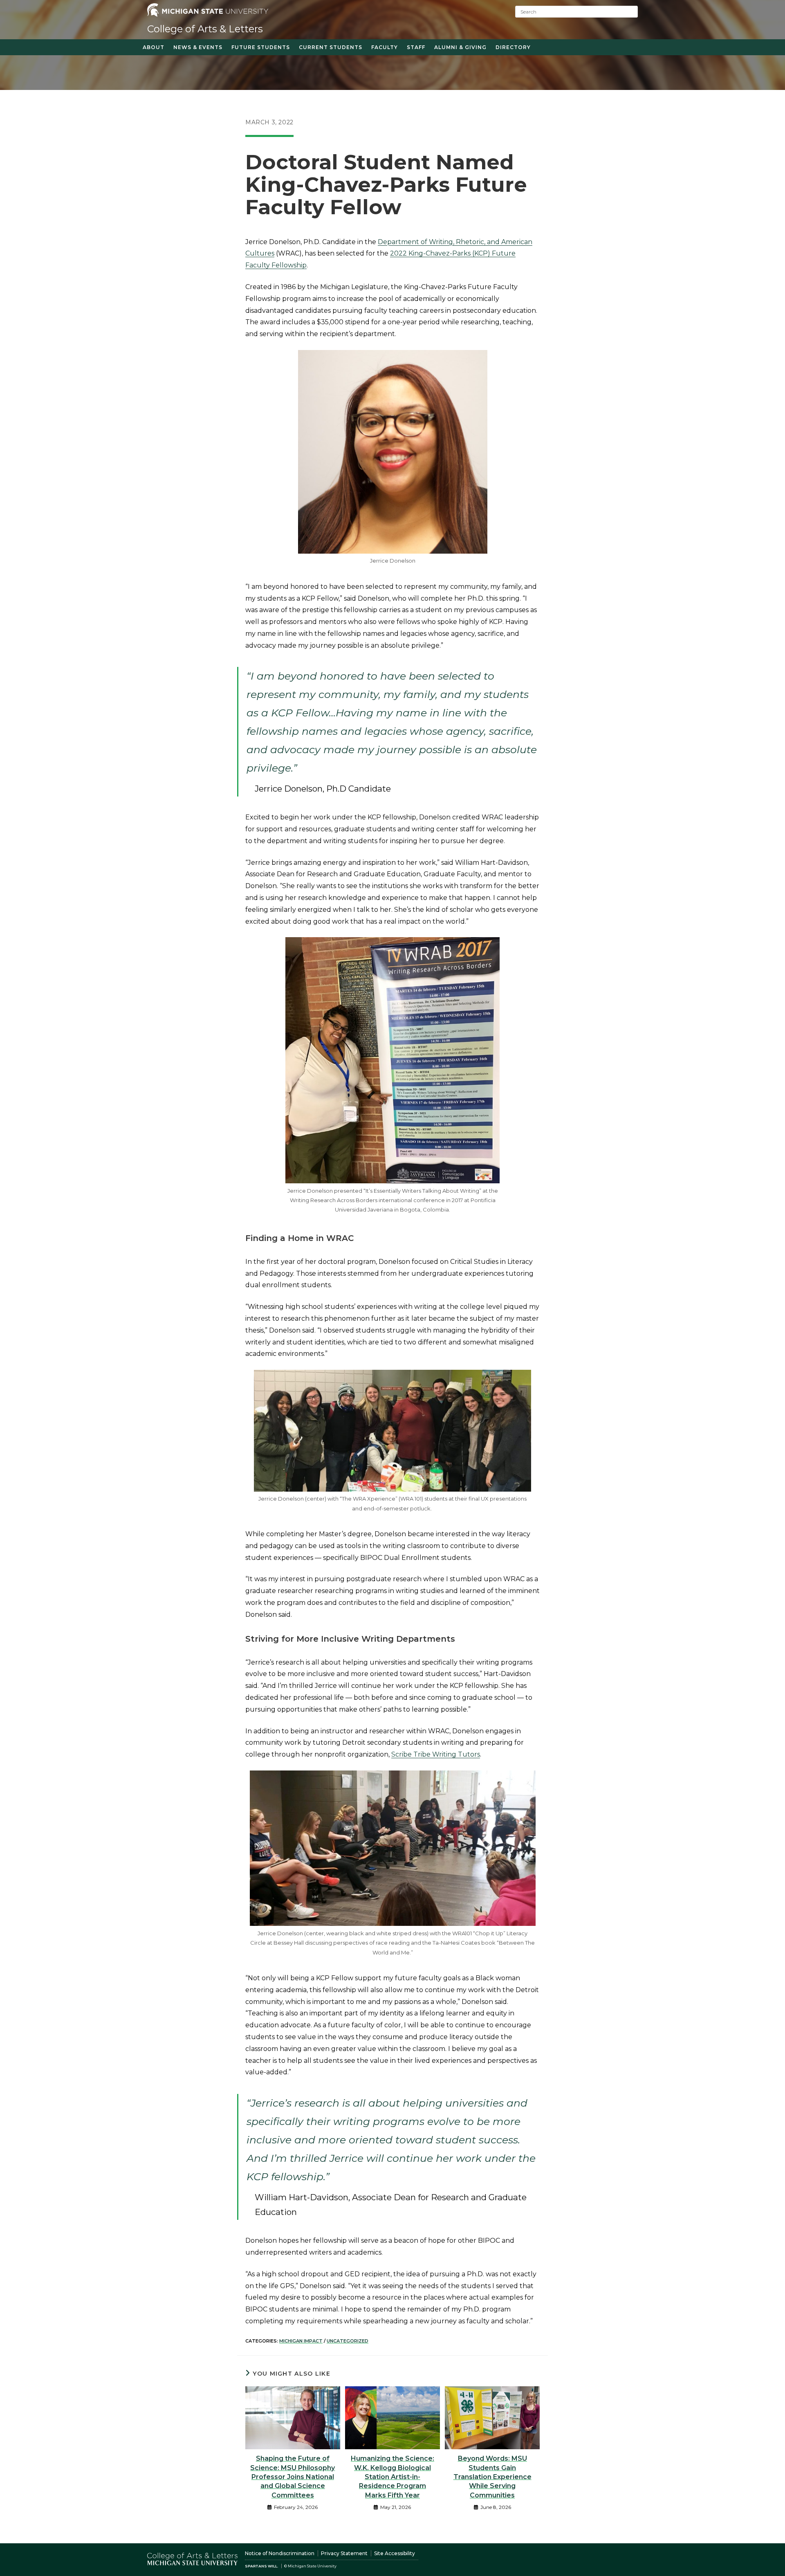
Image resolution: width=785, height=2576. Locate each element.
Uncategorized (348, 2341)
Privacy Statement (344, 2553)
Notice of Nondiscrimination (280, 2553)
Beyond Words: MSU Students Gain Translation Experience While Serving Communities (492, 2477)
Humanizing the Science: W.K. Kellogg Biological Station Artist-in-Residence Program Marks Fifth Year (392, 2477)
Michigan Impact (301, 2341)
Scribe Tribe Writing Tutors (436, 1754)
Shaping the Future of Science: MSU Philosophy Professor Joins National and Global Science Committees (293, 2477)
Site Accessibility (395, 2553)
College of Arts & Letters (205, 29)
